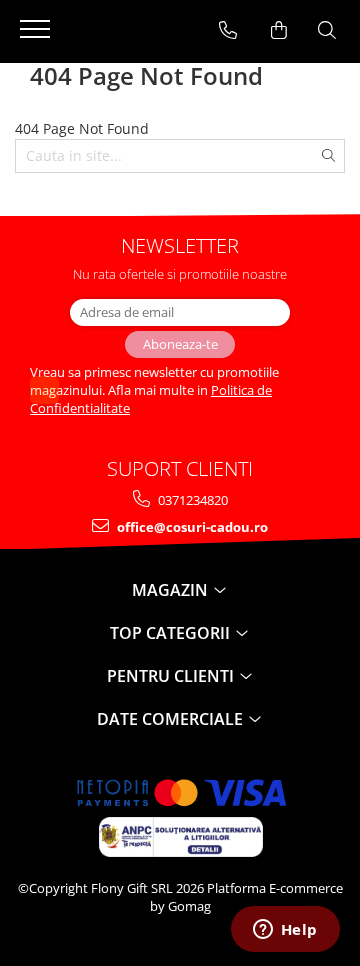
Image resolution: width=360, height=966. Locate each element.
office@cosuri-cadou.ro (191, 527)
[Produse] (37, 35)
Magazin (172, 590)
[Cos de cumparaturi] (279, 30)
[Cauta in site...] (327, 30)
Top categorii (172, 633)
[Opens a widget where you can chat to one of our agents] (285, 931)
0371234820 (191, 500)
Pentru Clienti (172, 676)
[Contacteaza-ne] (228, 30)
